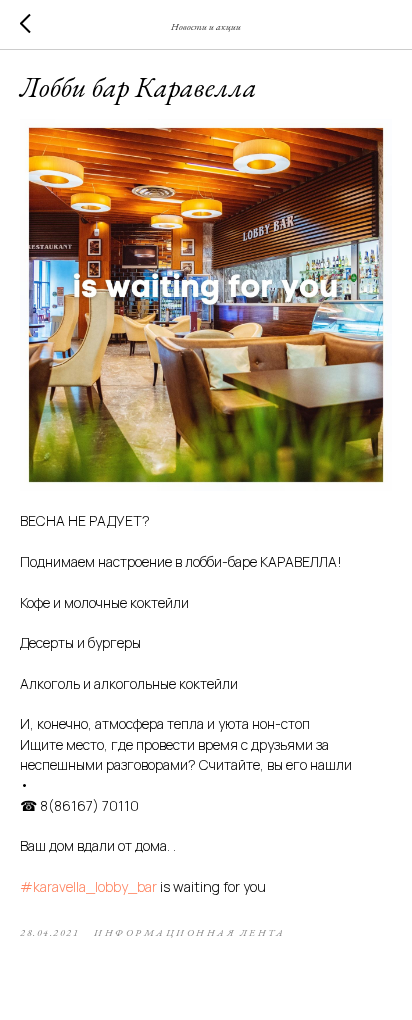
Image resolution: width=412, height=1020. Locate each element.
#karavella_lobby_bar (88, 886)
